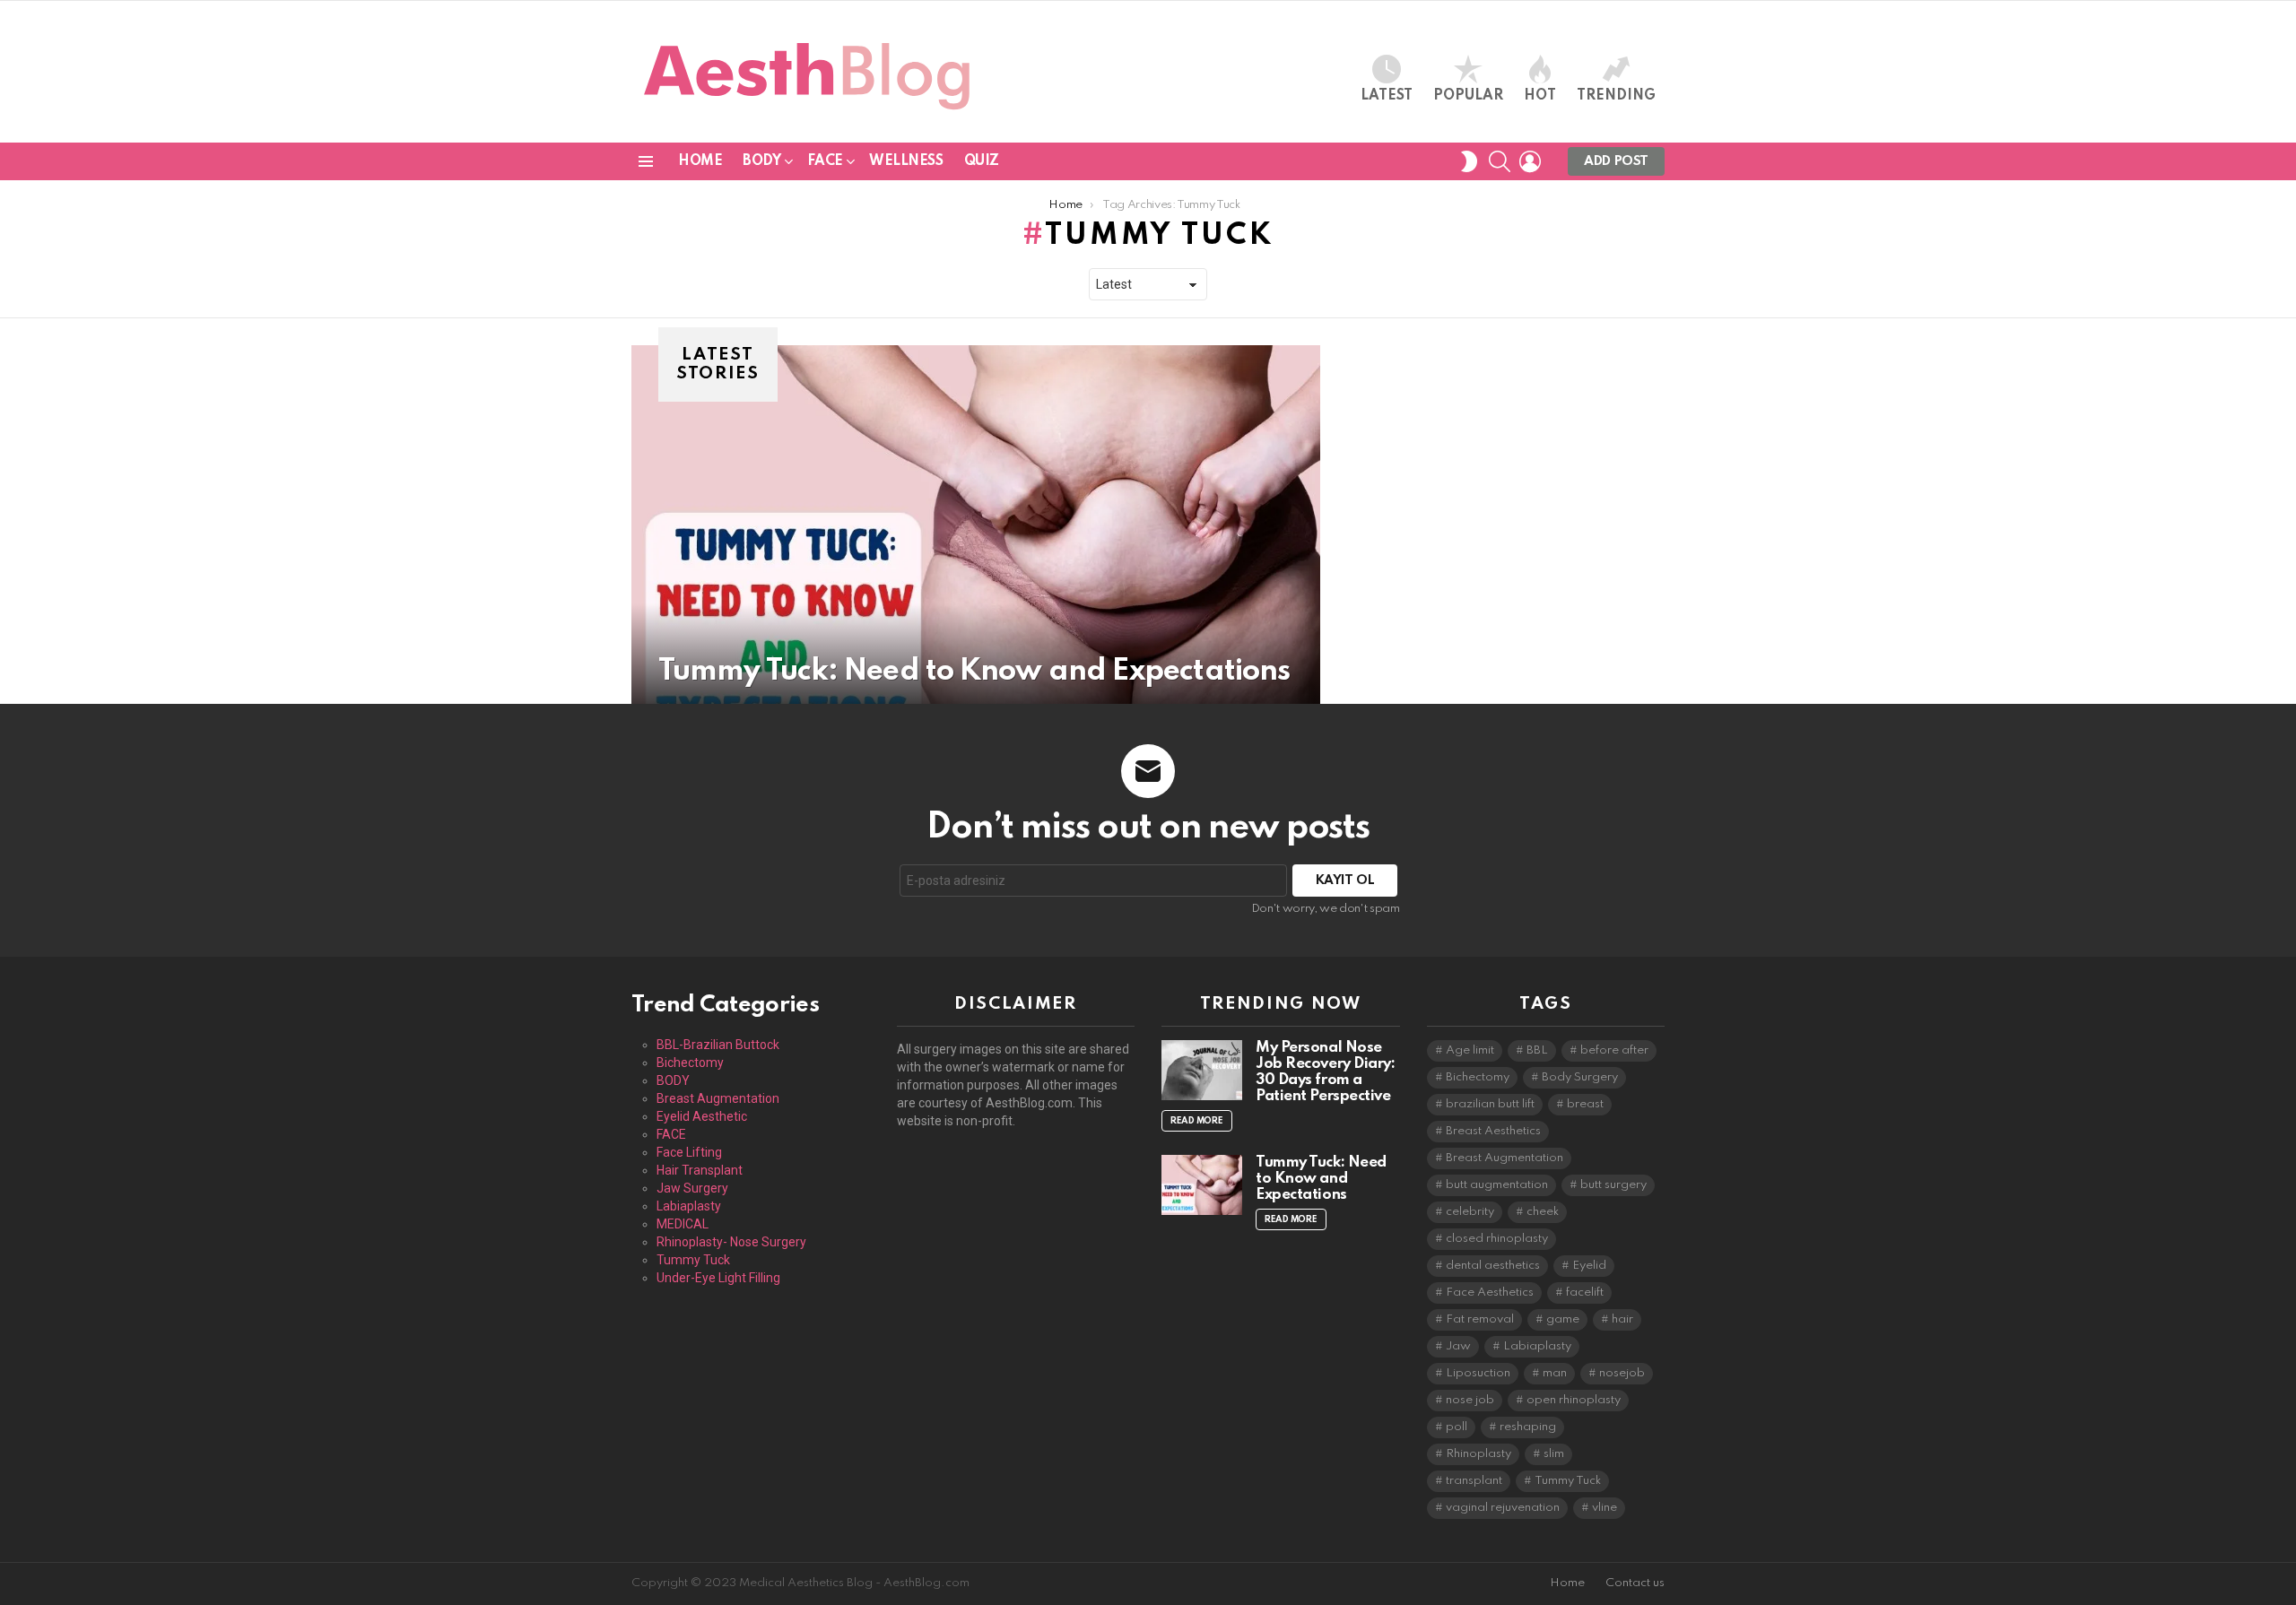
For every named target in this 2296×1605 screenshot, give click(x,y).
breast (1585, 1104)
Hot (1540, 96)
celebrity (1470, 1212)
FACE (825, 161)
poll (1457, 1427)
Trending (1616, 96)
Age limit (1470, 1050)
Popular (1468, 96)
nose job (1470, 1400)
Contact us (1635, 1583)
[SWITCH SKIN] (1469, 161)
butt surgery (1613, 1185)
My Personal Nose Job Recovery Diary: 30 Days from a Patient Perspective (1325, 1072)
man (1555, 1373)
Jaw (1458, 1346)
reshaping (1528, 1427)
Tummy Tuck (693, 1260)
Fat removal (1480, 1319)
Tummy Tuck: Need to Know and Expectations (1321, 1179)
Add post (1616, 161)
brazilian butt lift (1490, 1104)
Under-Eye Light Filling (718, 1278)
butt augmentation (1497, 1185)
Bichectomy (690, 1063)
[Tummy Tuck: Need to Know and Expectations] (976, 525)
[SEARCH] (1500, 161)
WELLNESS (906, 161)
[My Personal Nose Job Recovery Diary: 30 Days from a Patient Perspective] (1202, 1070)
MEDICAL (683, 1224)
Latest (1387, 96)
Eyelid (1589, 1266)
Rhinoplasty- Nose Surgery (731, 1242)
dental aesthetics (1493, 1266)
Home (700, 161)
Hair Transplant (700, 1170)
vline (1605, 1508)
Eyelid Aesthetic (702, 1116)
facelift (1585, 1293)
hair (1622, 1319)
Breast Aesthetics (1493, 1131)
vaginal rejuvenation (1503, 1508)
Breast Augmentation (718, 1098)
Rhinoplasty (1478, 1454)
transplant (1474, 1481)
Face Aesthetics (1490, 1293)
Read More (1197, 1121)
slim (1554, 1454)
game (1563, 1319)
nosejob (1622, 1373)
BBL (1537, 1050)
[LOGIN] (1530, 161)
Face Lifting (689, 1152)
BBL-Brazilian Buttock (718, 1045)
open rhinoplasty (1574, 1400)
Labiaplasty (689, 1206)
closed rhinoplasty (1497, 1239)
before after (1614, 1050)
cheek (1543, 1212)
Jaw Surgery (692, 1188)
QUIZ (982, 161)
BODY (761, 161)
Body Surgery (1580, 1077)
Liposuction (1478, 1373)
